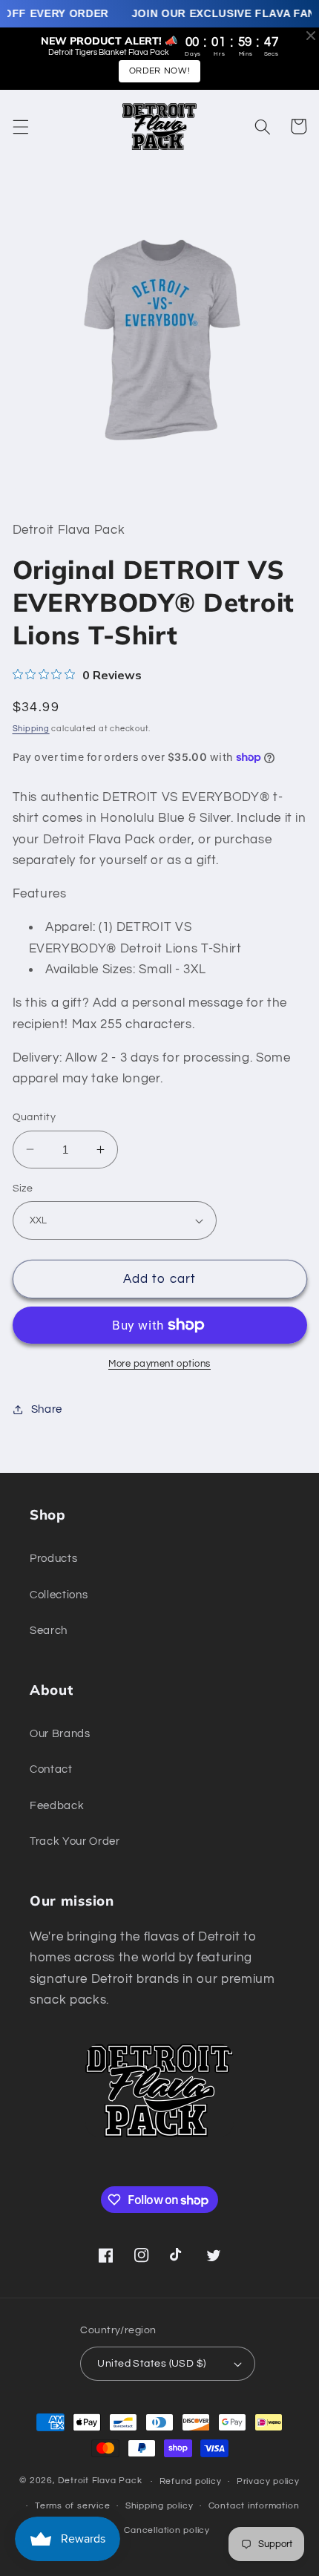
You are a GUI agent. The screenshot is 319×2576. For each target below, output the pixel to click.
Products (53, 1558)
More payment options (159, 1364)
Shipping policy (159, 2506)
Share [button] (47, 1409)
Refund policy (191, 2481)
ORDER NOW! (160, 71)
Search (49, 1630)
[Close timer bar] (311, 36)
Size (23, 1188)
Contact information (254, 2506)
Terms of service (72, 2506)
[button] (20, 126)
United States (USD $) (151, 2363)
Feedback (57, 1805)
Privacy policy (268, 2481)
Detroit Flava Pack (100, 2481)
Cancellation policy (167, 2530)
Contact (51, 1769)
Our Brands (60, 1733)
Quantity (34, 1117)
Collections (59, 1595)
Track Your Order (75, 1841)
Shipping (31, 729)
